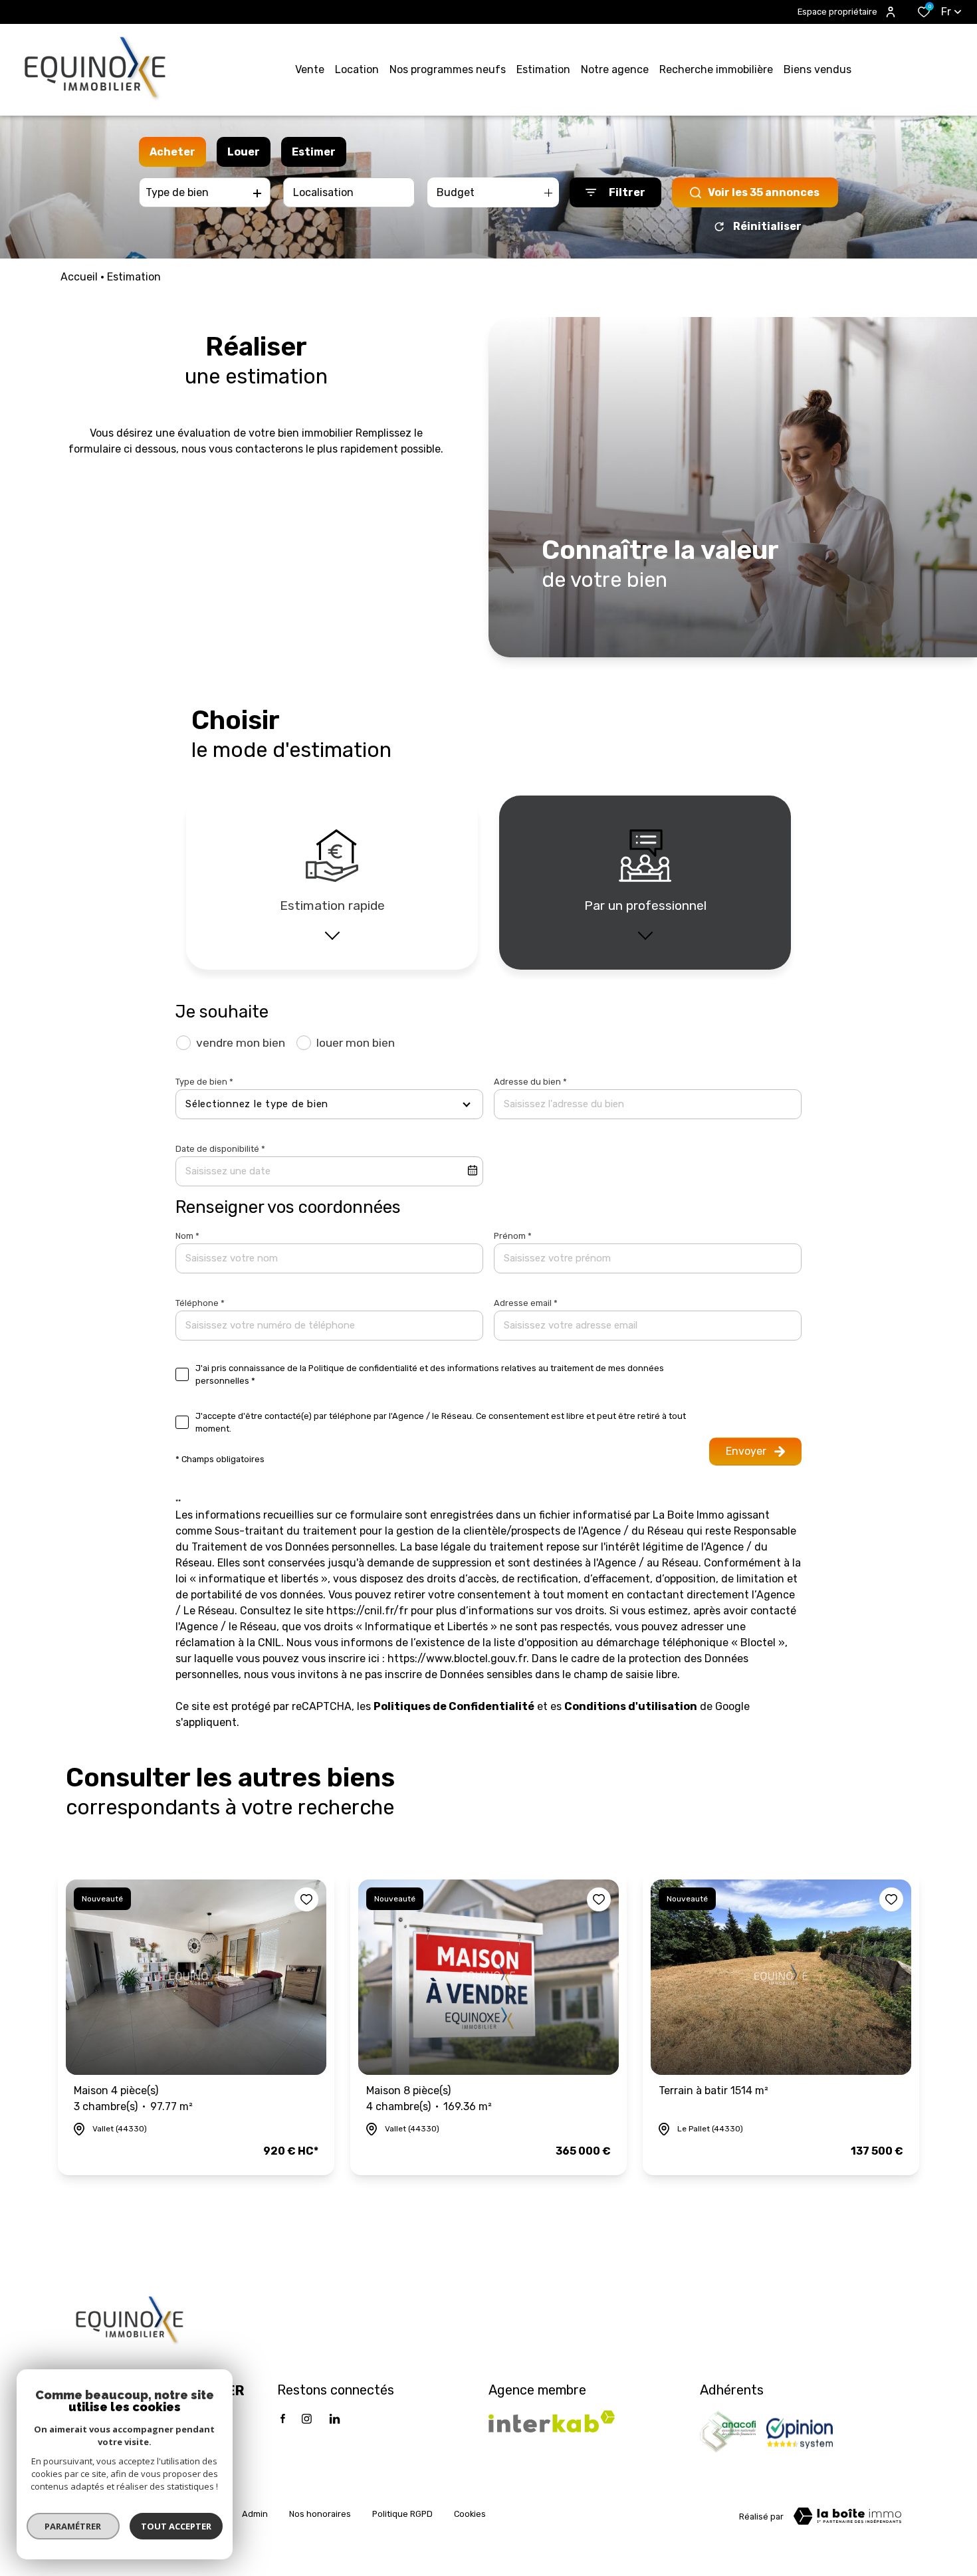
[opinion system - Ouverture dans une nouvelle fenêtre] (800, 2432)
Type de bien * (204, 1082)
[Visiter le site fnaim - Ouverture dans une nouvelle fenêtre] (728, 2432)
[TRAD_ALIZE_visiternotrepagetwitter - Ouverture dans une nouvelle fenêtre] (335, 2419)
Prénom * (513, 1236)
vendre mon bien (241, 1043)
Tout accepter (176, 2526)
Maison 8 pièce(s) (429, 2098)
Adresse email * (526, 1303)
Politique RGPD (402, 2514)
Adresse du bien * (530, 1082)
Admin (255, 2514)
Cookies (470, 2514)
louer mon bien (356, 1043)
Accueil (79, 277)
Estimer (314, 152)
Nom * (187, 1236)
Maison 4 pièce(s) (133, 2098)
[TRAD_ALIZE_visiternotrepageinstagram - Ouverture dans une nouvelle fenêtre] (307, 2419)
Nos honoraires (320, 2514)
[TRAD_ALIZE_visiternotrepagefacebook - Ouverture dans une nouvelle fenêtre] (283, 2418)
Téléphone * (200, 1303)
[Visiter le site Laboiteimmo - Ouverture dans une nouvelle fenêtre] (847, 2516)
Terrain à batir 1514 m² (713, 2091)
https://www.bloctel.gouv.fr (457, 1659)
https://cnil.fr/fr (367, 1611)
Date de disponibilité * (220, 1149)
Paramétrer (73, 2526)
